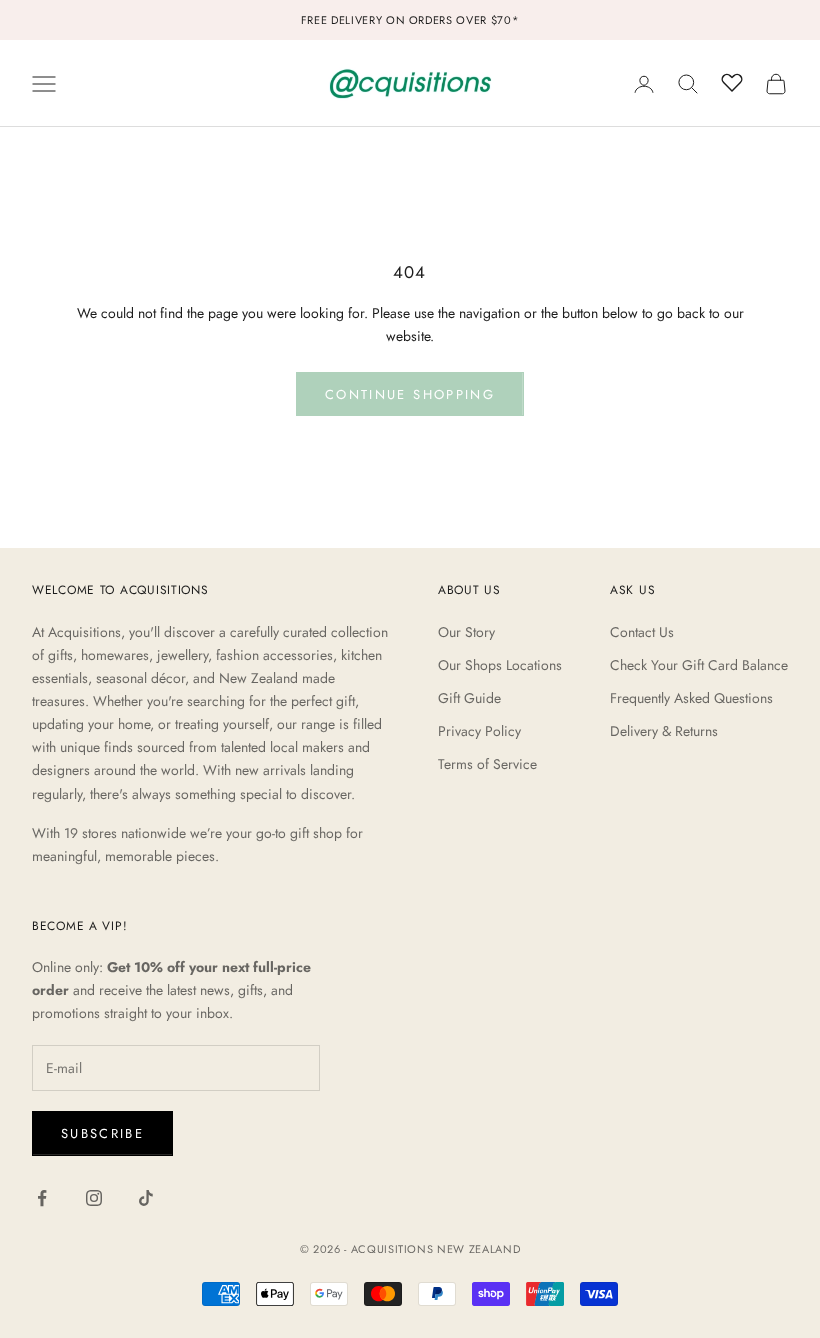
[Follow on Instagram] (94, 1198)
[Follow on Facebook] (42, 1198)
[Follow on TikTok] (146, 1198)
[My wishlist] (732, 81)
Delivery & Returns (664, 731)
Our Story (466, 632)
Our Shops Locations (500, 665)
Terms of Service (487, 764)
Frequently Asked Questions (691, 698)
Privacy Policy (479, 731)
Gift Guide (469, 698)
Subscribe (102, 1133)
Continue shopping (410, 394)
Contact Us (642, 632)
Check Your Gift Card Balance (699, 665)
